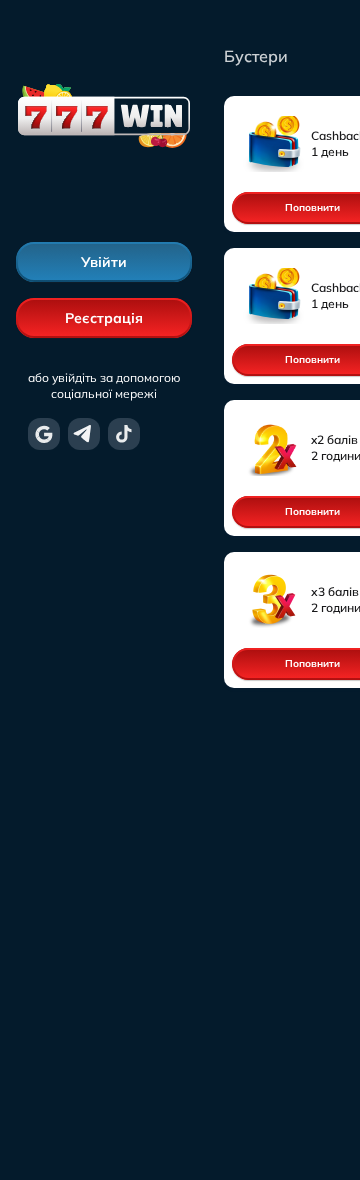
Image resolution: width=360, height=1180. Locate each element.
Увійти (104, 262)
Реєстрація (104, 318)
